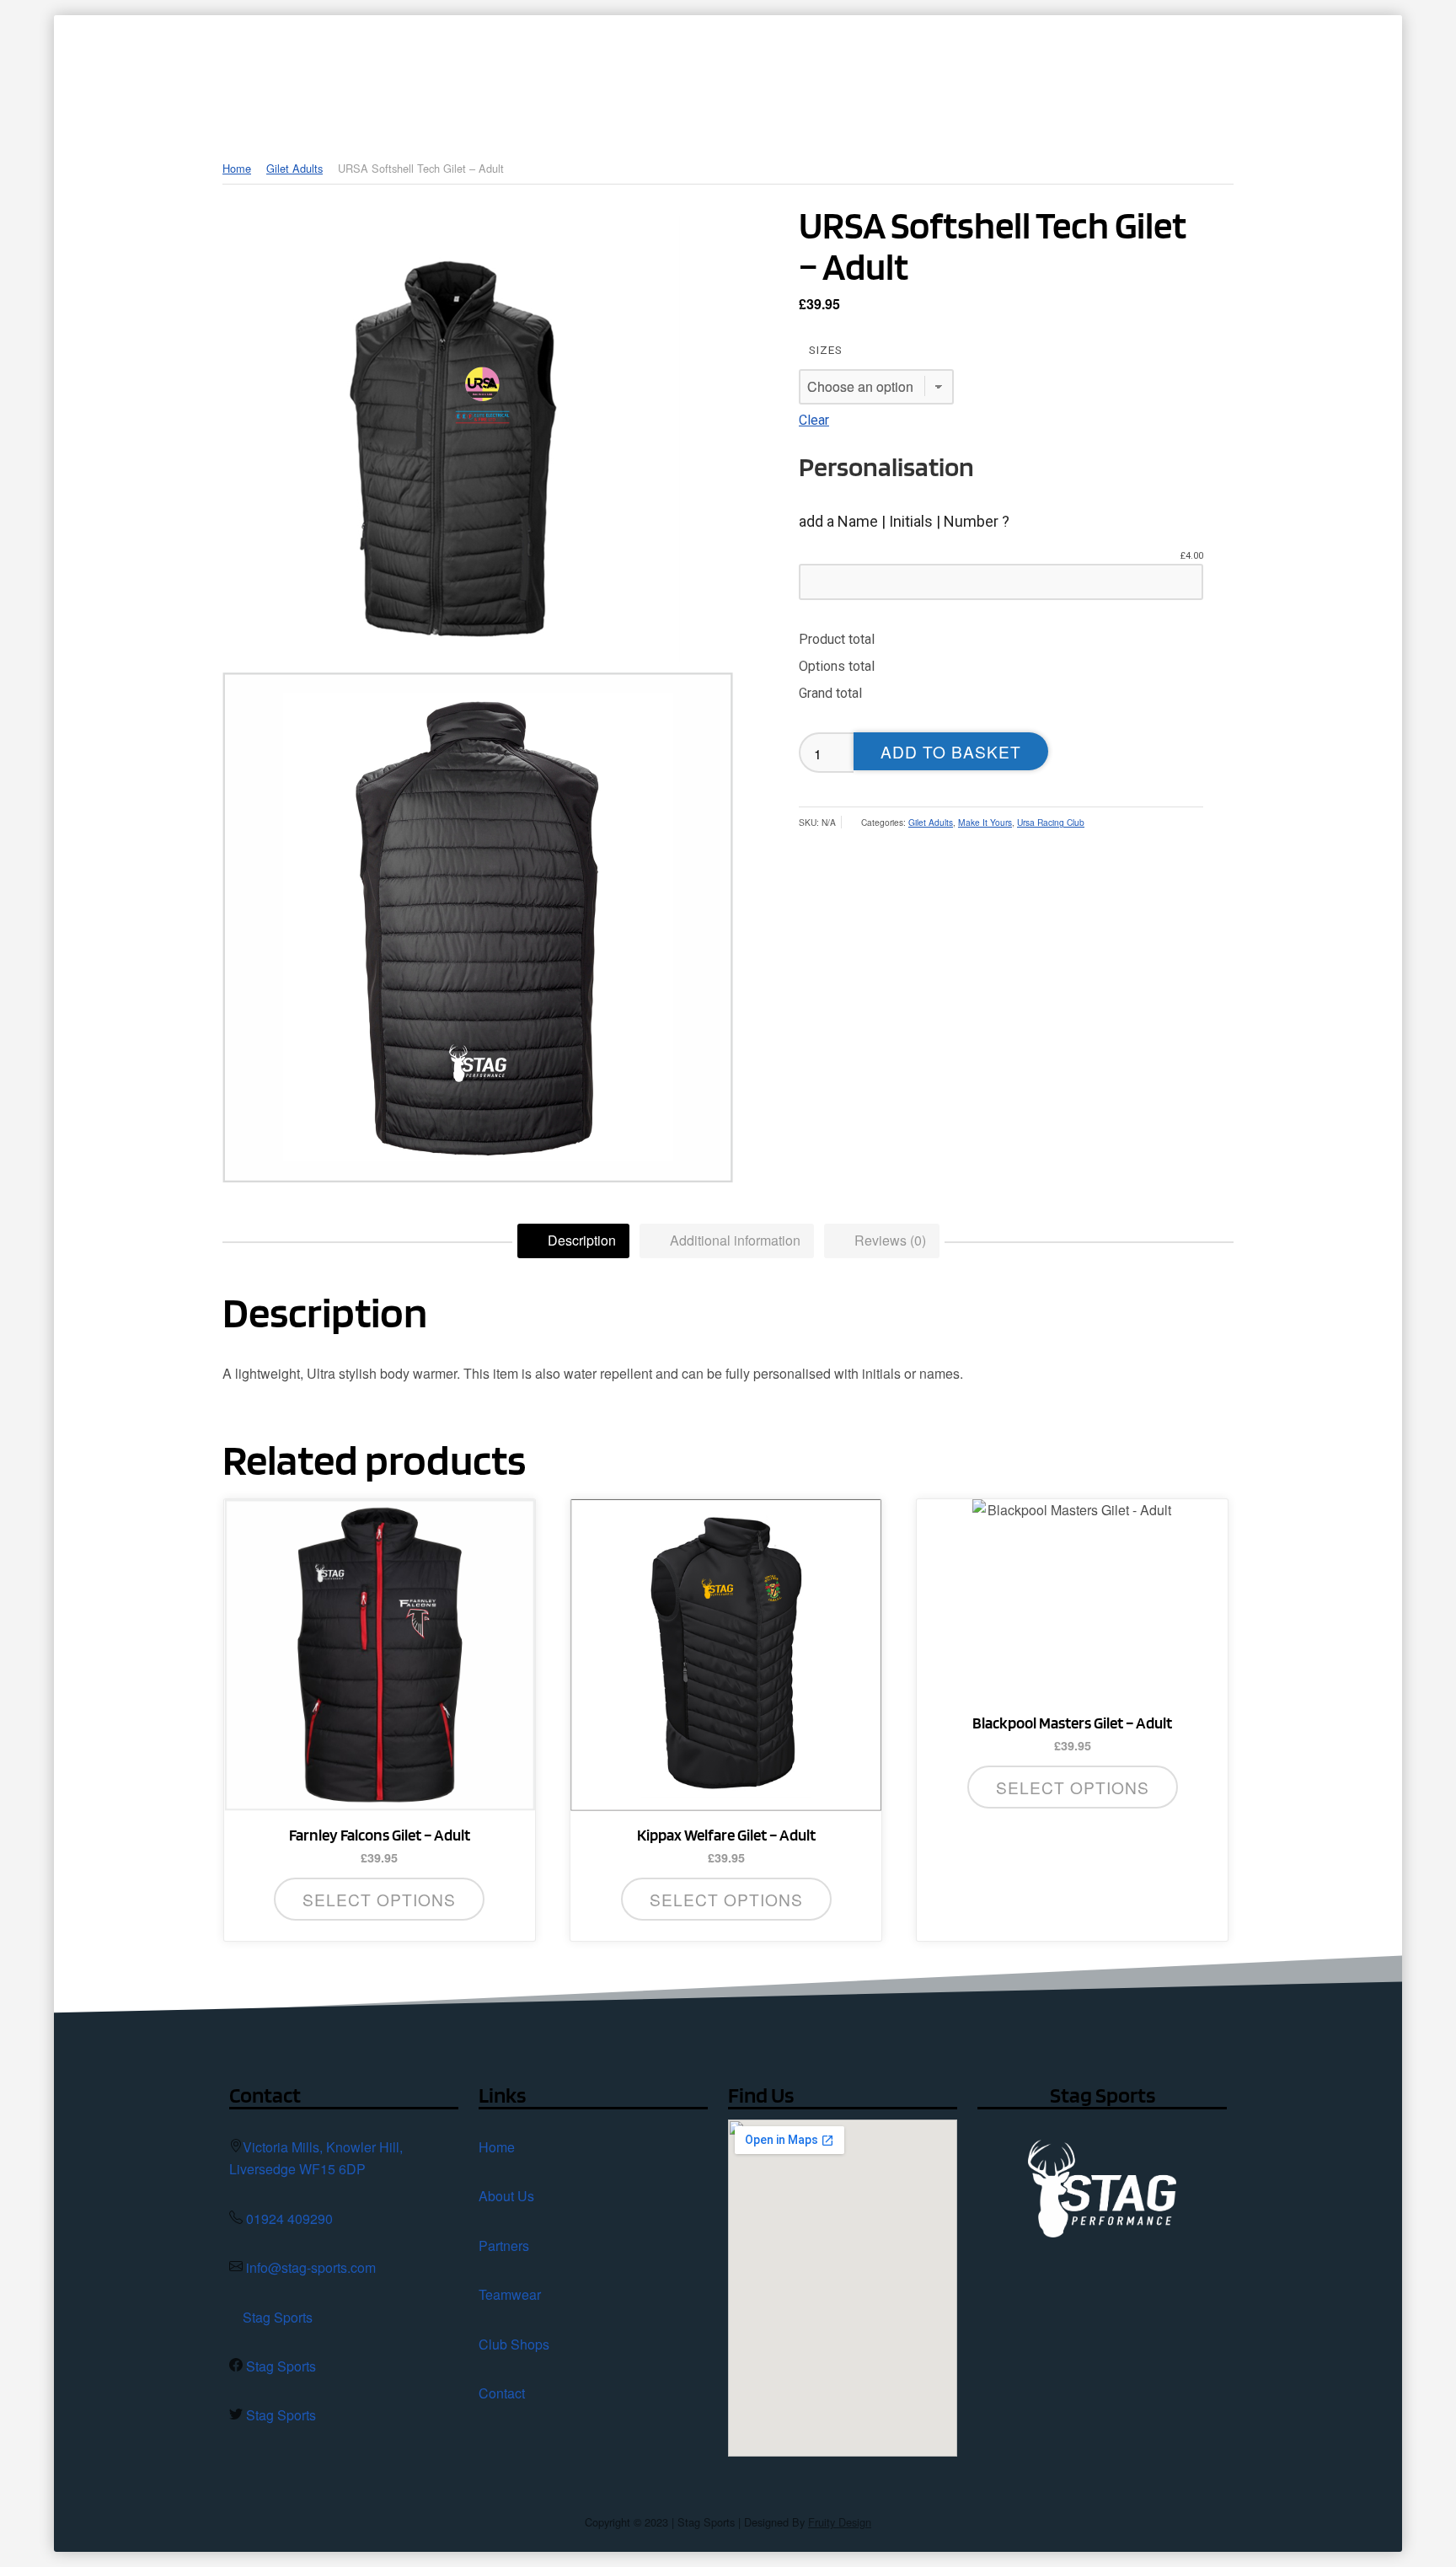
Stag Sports (278, 2317)
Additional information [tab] (733, 1240)
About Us (506, 2196)
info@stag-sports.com (311, 2267)
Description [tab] (580, 1240)
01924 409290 (289, 2219)
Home (237, 168)
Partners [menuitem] (848, 72)
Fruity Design (840, 2522)
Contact (502, 2393)
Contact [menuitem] (1214, 72)
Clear (814, 420)
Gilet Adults (294, 168)
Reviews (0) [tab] (889, 1240)
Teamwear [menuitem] (960, 72)
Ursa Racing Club (1051, 822)
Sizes (826, 350)
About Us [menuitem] (739, 72)
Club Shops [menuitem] (1081, 72)
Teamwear (510, 2294)
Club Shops (514, 2344)
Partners (504, 2245)
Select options (379, 1899)
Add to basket (951, 751)
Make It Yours (985, 822)
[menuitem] (658, 72)
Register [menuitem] (1317, 72)
